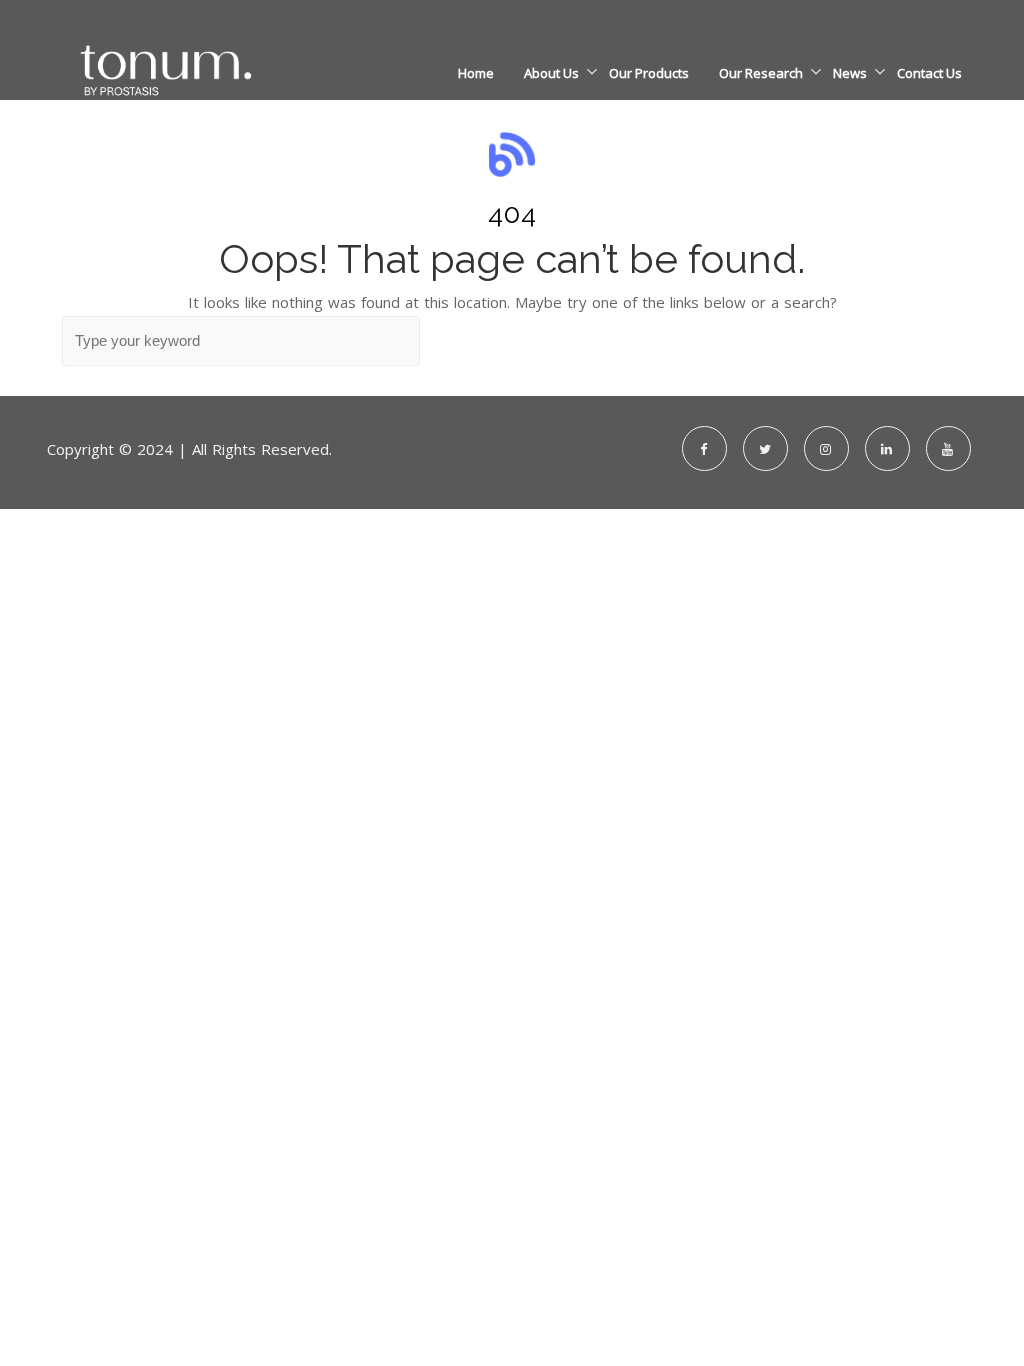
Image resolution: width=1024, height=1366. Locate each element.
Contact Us (929, 73)
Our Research (761, 73)
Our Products (649, 73)
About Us (551, 73)
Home (476, 73)
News (850, 73)
